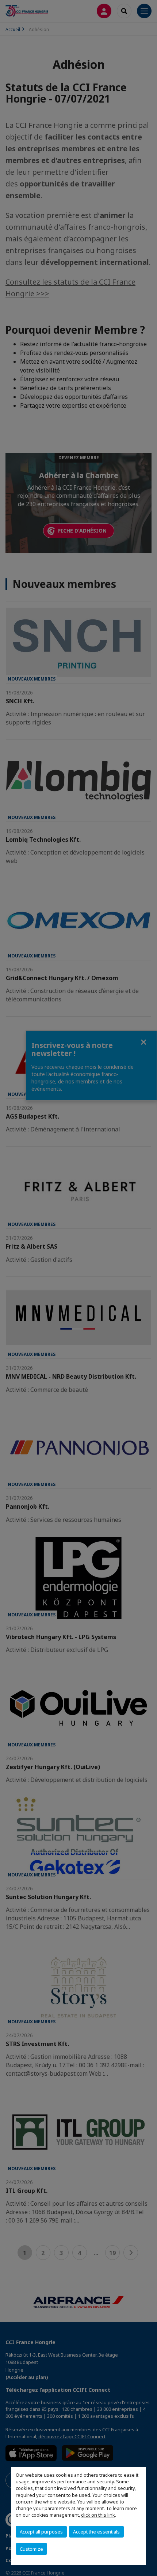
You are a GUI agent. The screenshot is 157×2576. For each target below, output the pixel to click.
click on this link (98, 2515)
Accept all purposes (41, 2532)
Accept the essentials (96, 2532)
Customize (31, 2549)
